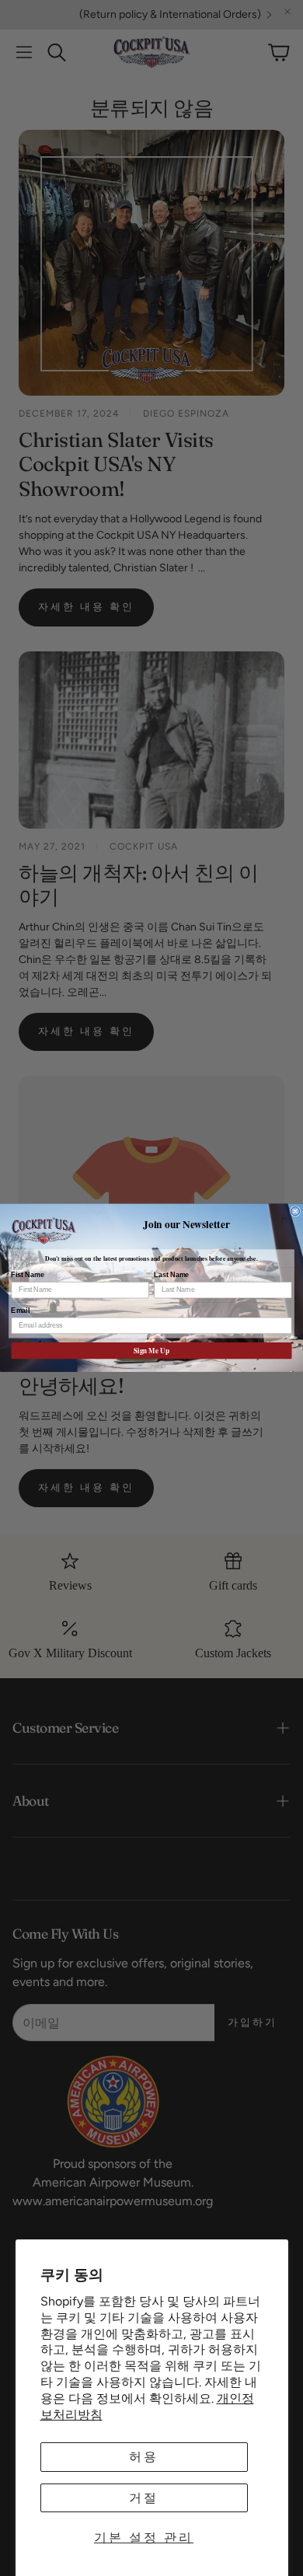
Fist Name (27, 1275)
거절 (144, 2498)
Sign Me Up (151, 1351)
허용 (144, 2457)
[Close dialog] (295, 1211)
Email (20, 1311)
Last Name (171, 1275)
